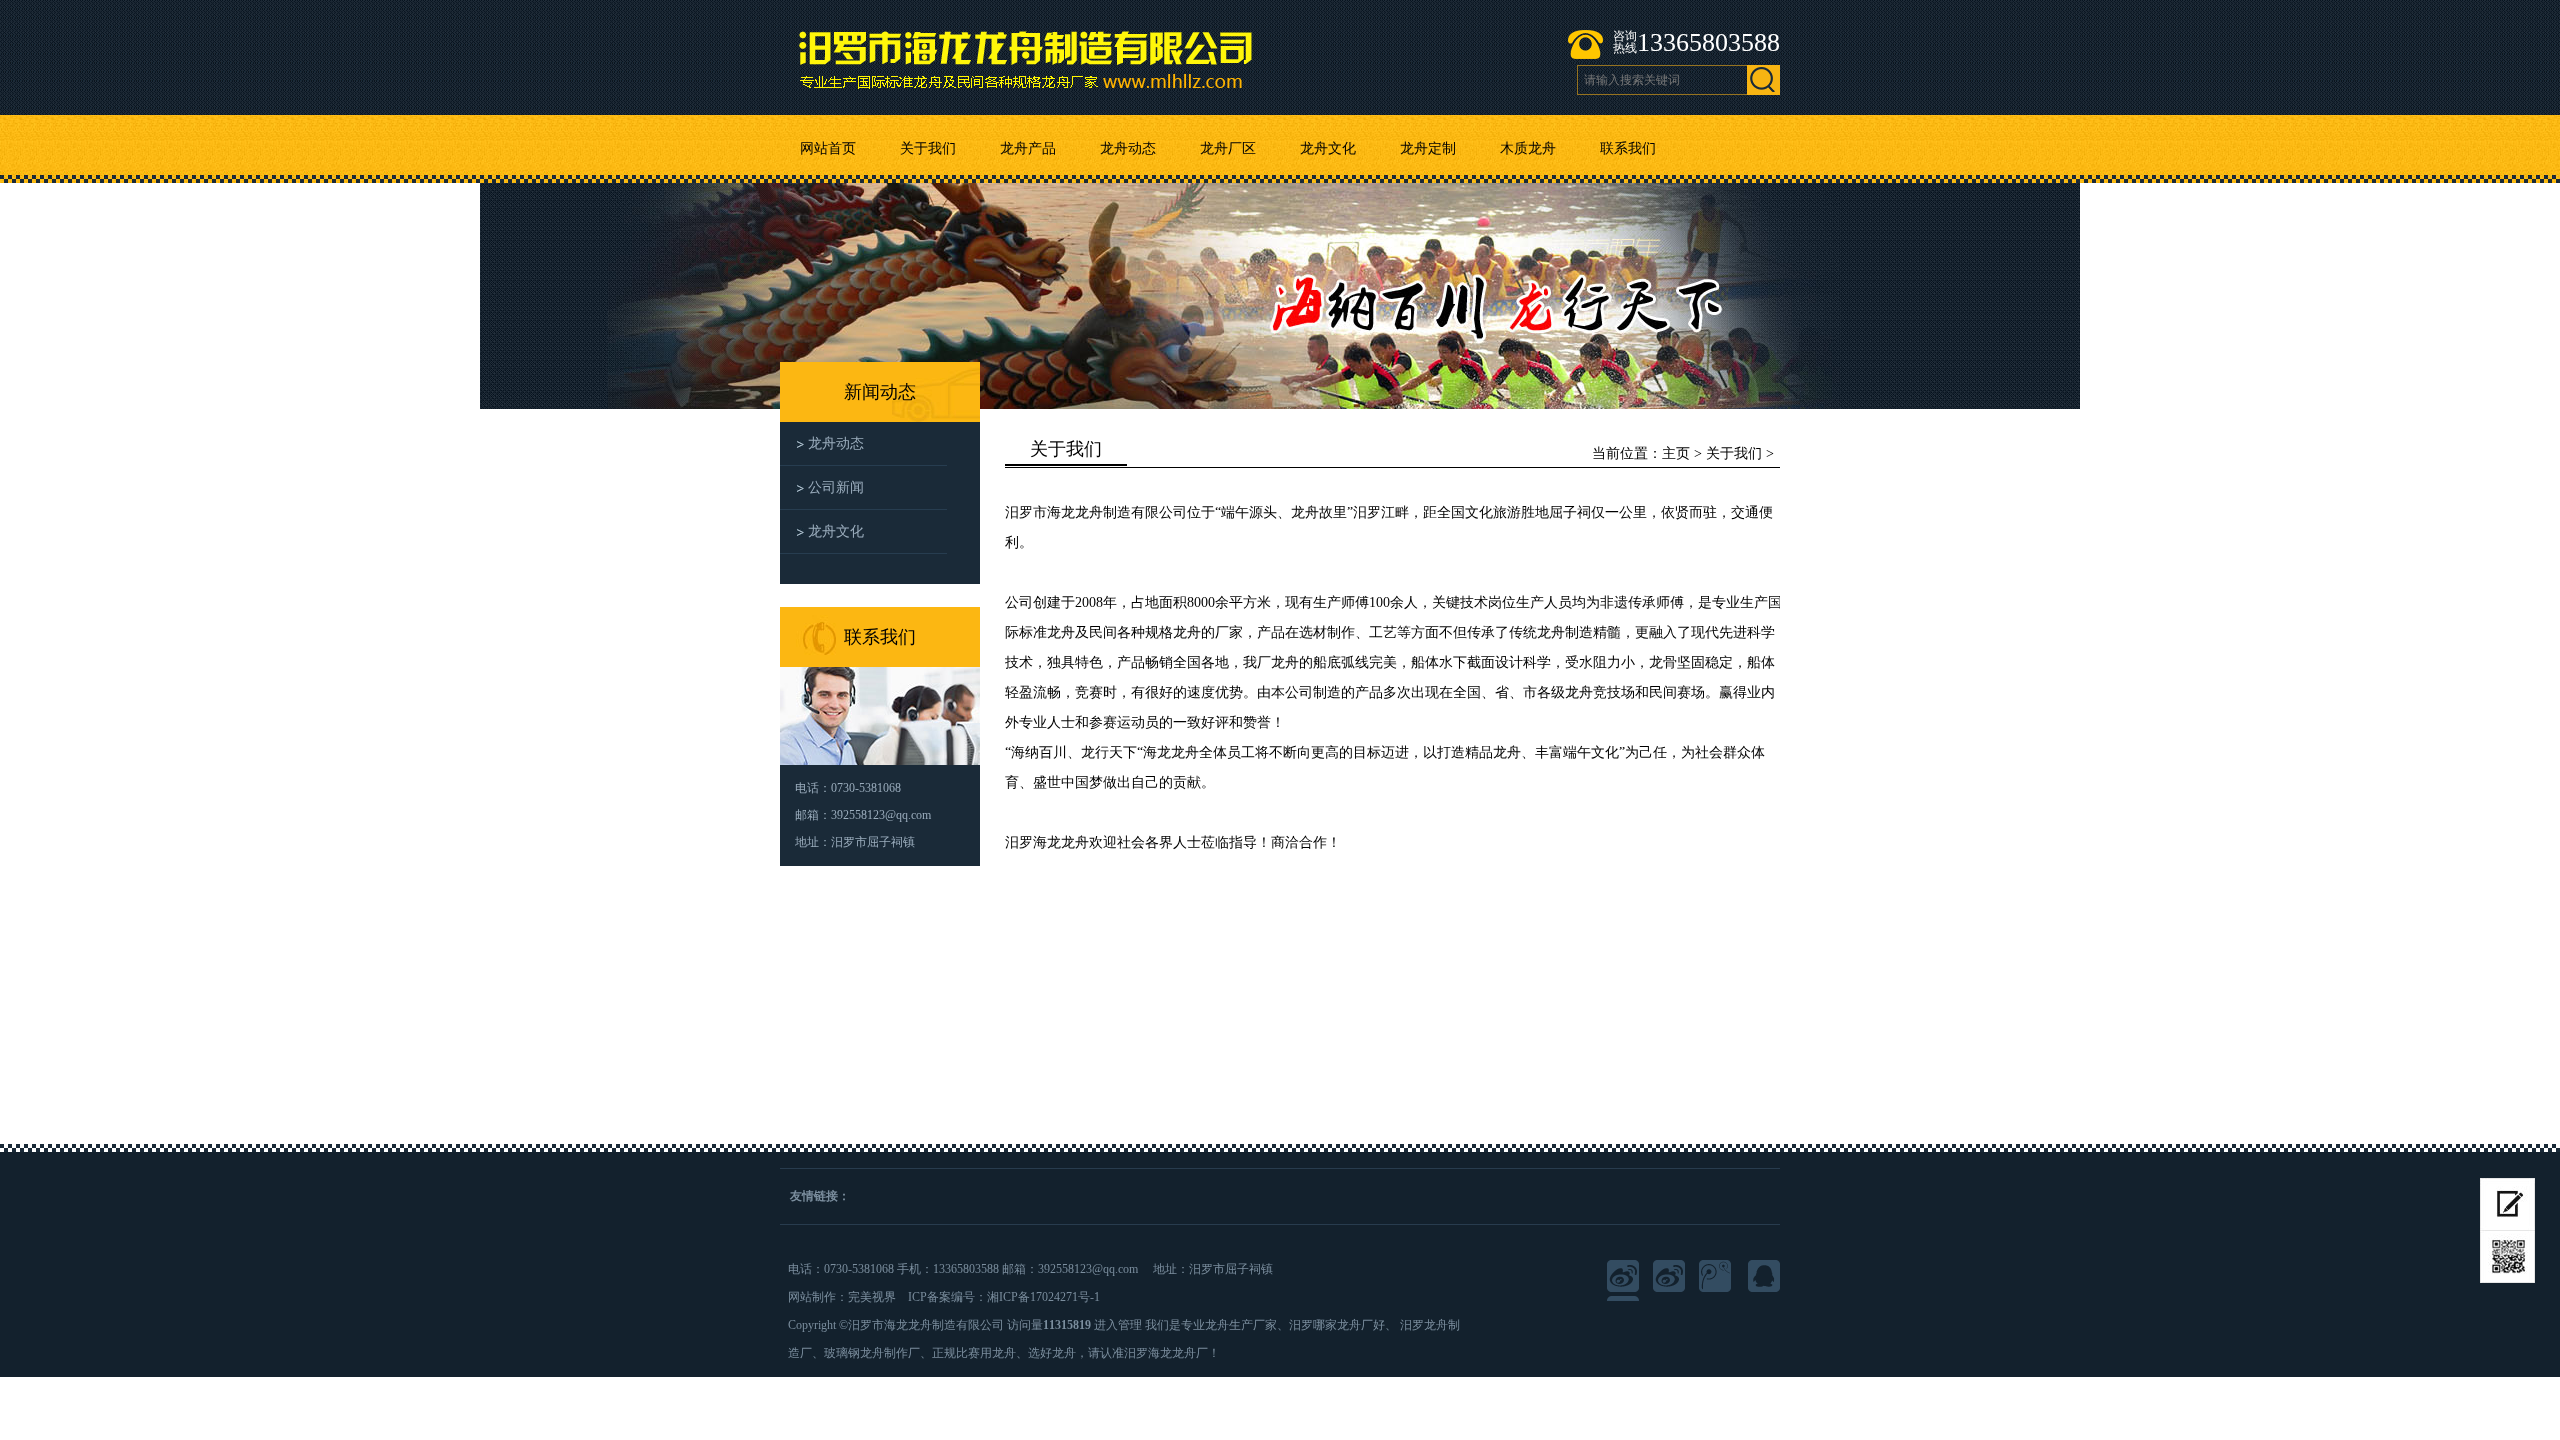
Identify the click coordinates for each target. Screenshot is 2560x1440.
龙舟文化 (1328, 148)
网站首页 (828, 148)
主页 (1676, 453)
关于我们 (928, 148)
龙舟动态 (1128, 148)
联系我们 (1628, 148)
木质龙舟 (1528, 148)
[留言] (2507, 1204)
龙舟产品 (1028, 148)
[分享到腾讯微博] (1717, 1278)
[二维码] (2507, 1257)
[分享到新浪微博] (1671, 1278)
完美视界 (872, 1297)
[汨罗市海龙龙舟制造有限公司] (1071, 52)
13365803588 (1708, 42)
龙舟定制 (1428, 148)
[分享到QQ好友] (1763, 1278)
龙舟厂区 (1228, 148)
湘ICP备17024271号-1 (1043, 1297)
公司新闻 (836, 487)
